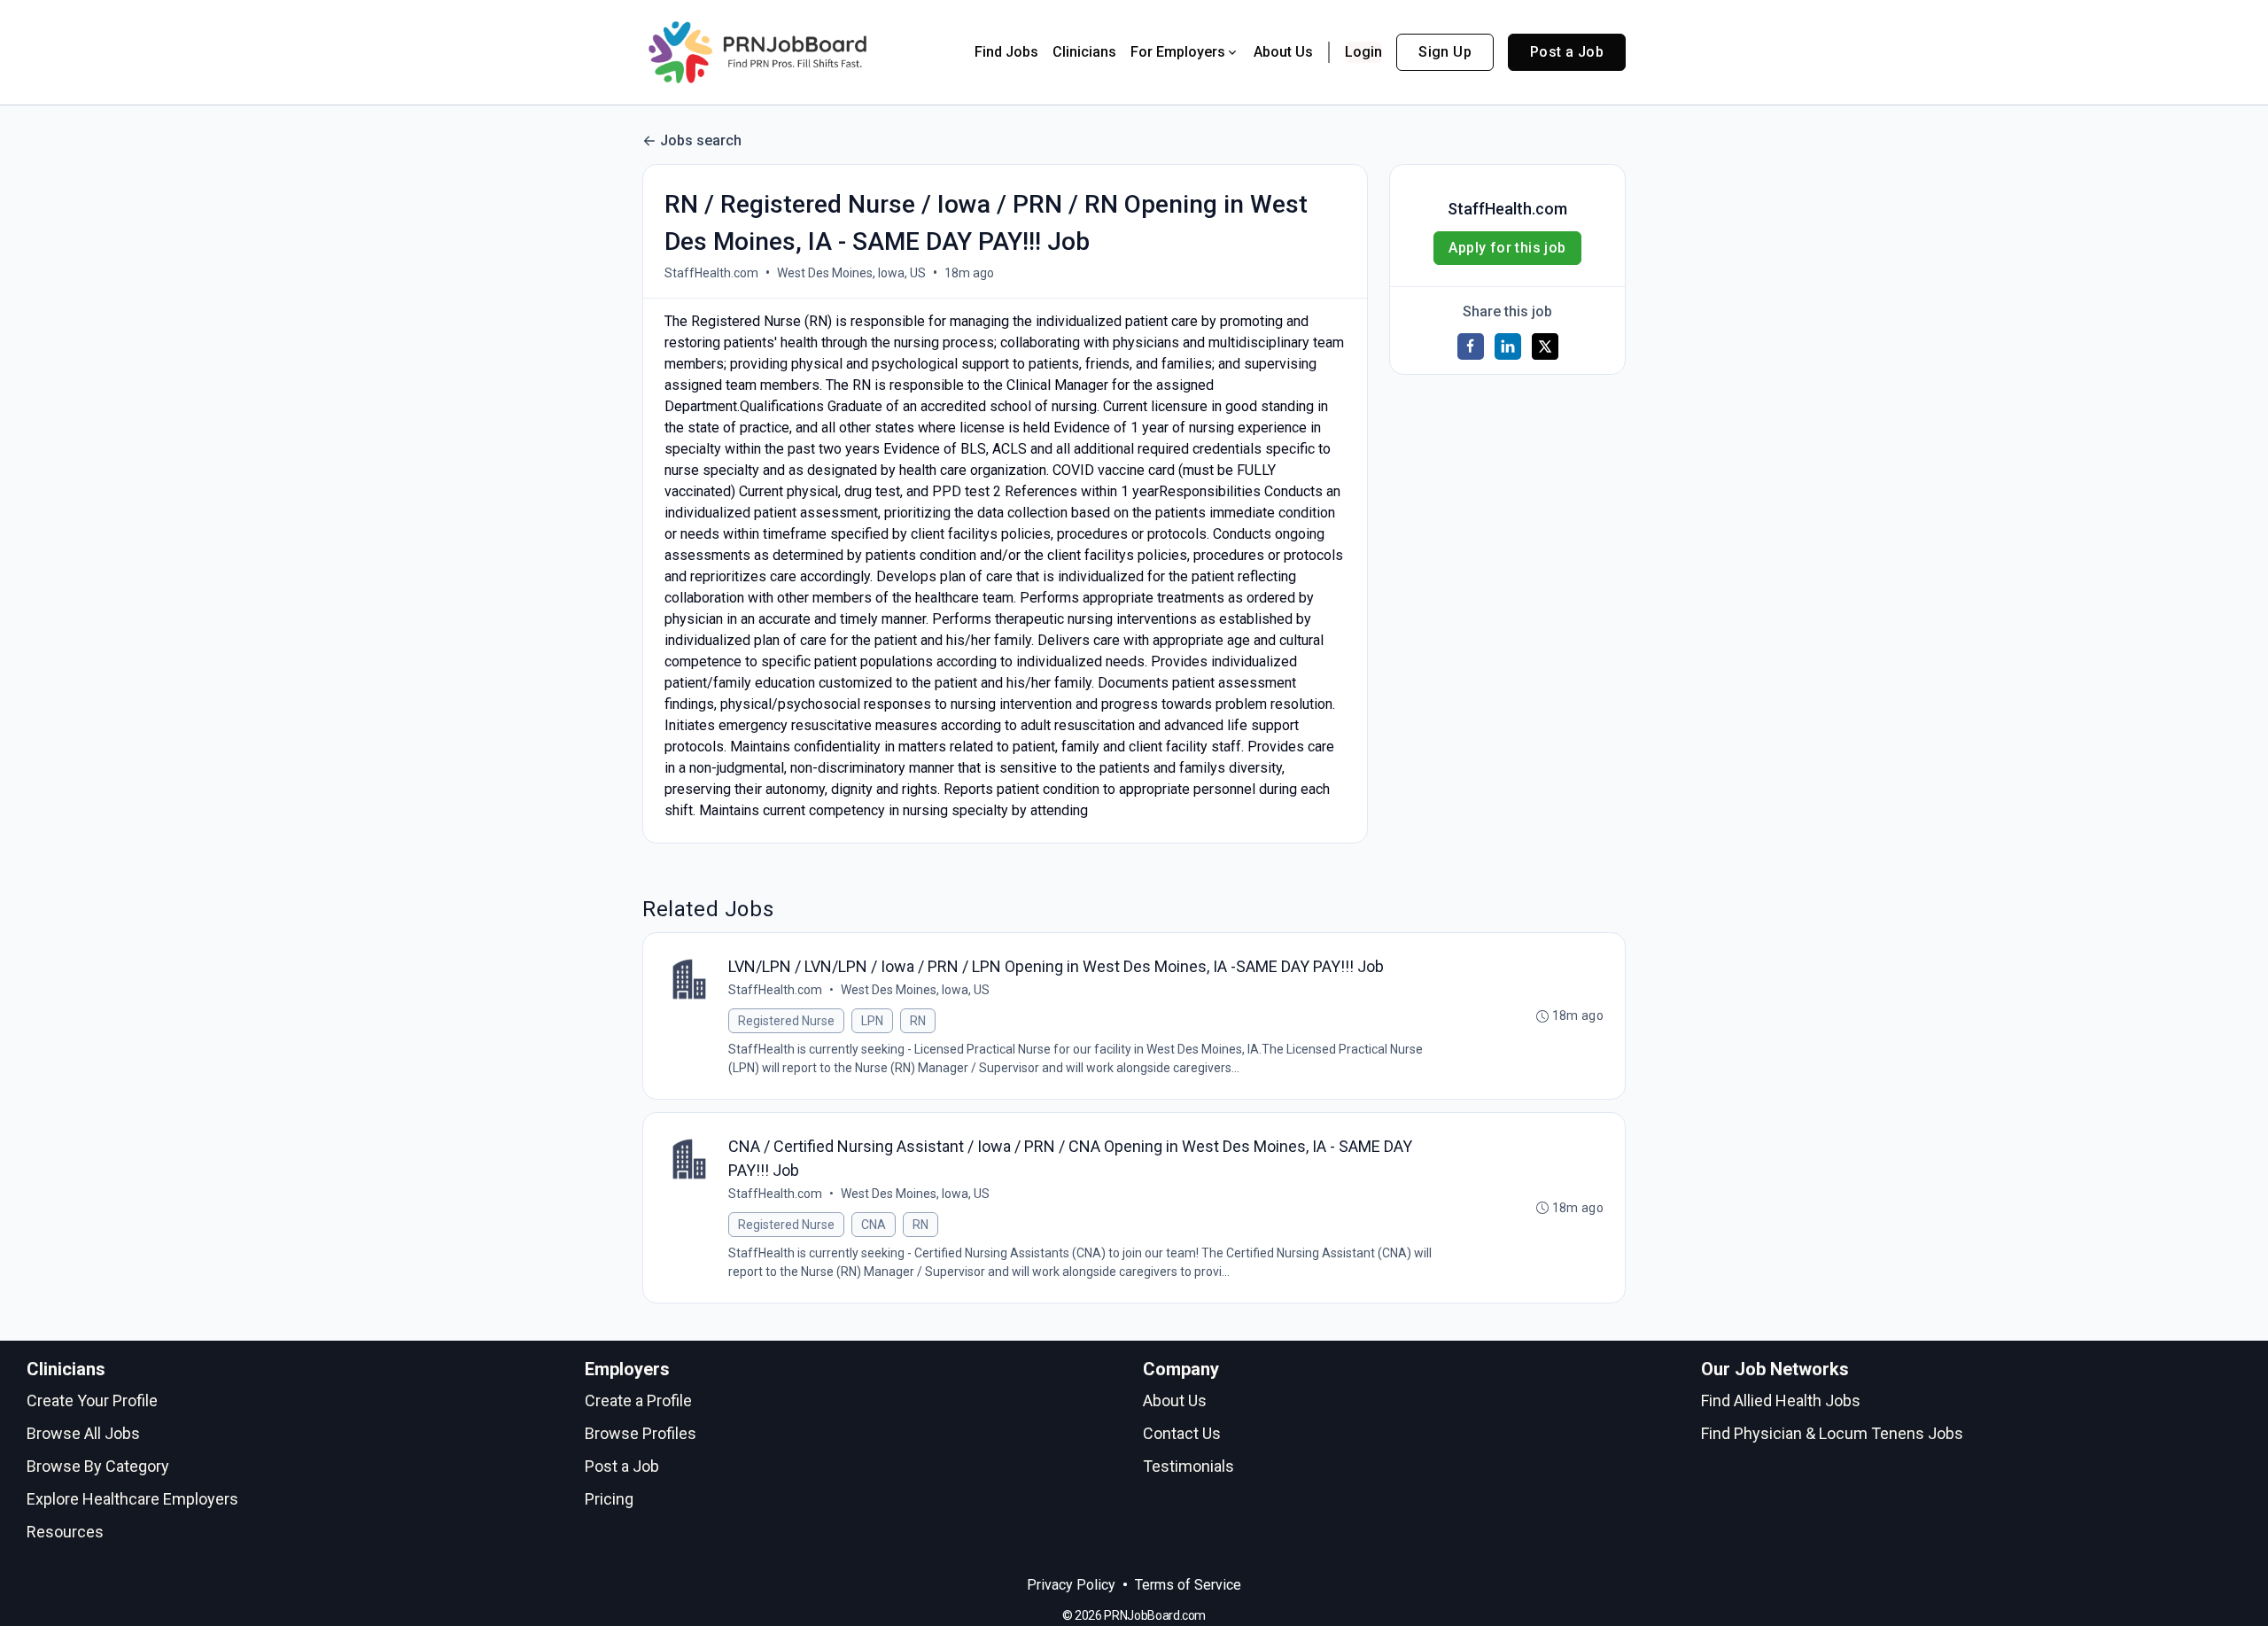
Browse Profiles (641, 1433)
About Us (1283, 52)
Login (1363, 52)
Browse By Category (98, 1466)
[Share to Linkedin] (1508, 346)
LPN (872, 1021)
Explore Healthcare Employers (132, 1499)
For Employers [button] (1178, 52)
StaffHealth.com (711, 273)
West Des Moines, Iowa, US (851, 273)
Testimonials (1188, 1466)
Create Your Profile (92, 1400)
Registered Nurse (786, 1021)
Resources (65, 1532)
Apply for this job (1507, 248)
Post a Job (1567, 52)
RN (918, 1021)
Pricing (609, 1499)
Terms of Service (1188, 1585)
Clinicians (1084, 52)
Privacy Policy (1071, 1585)
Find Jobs (1006, 52)
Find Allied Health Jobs (1781, 1400)
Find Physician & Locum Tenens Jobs (1832, 1433)
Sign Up (1445, 52)
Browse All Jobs (83, 1433)
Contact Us (1182, 1433)
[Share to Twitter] (1545, 346)
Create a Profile (638, 1400)
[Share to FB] (1471, 346)
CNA (874, 1225)
